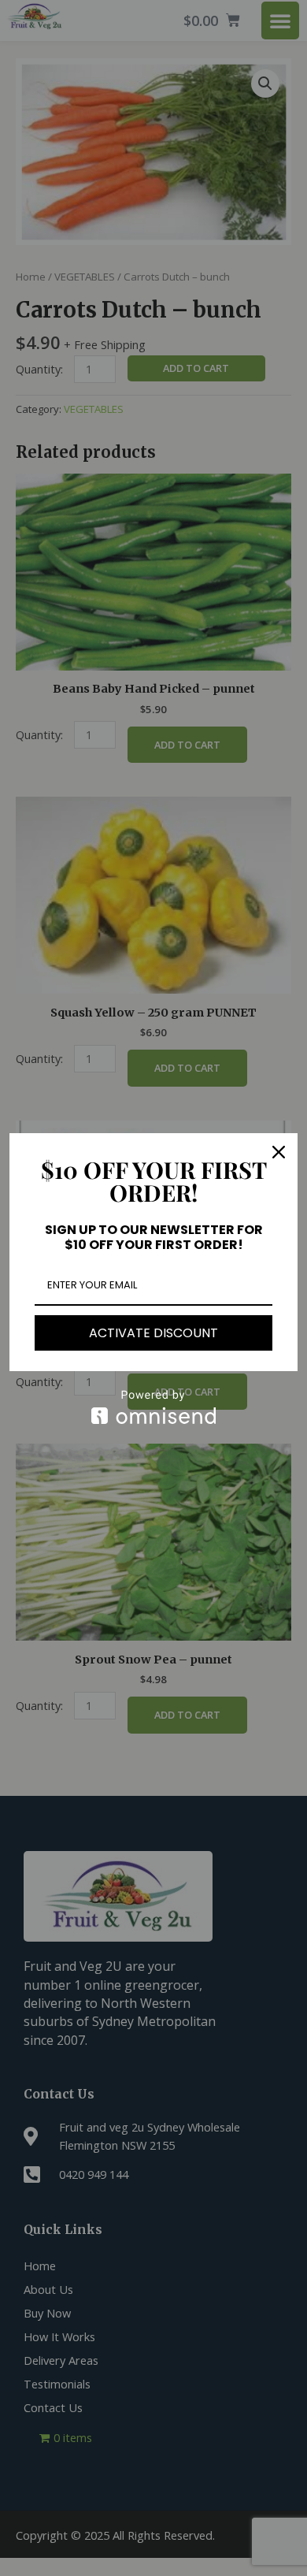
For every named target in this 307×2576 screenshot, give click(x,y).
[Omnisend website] (153, 1407)
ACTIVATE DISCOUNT (153, 1333)
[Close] (279, 1152)
